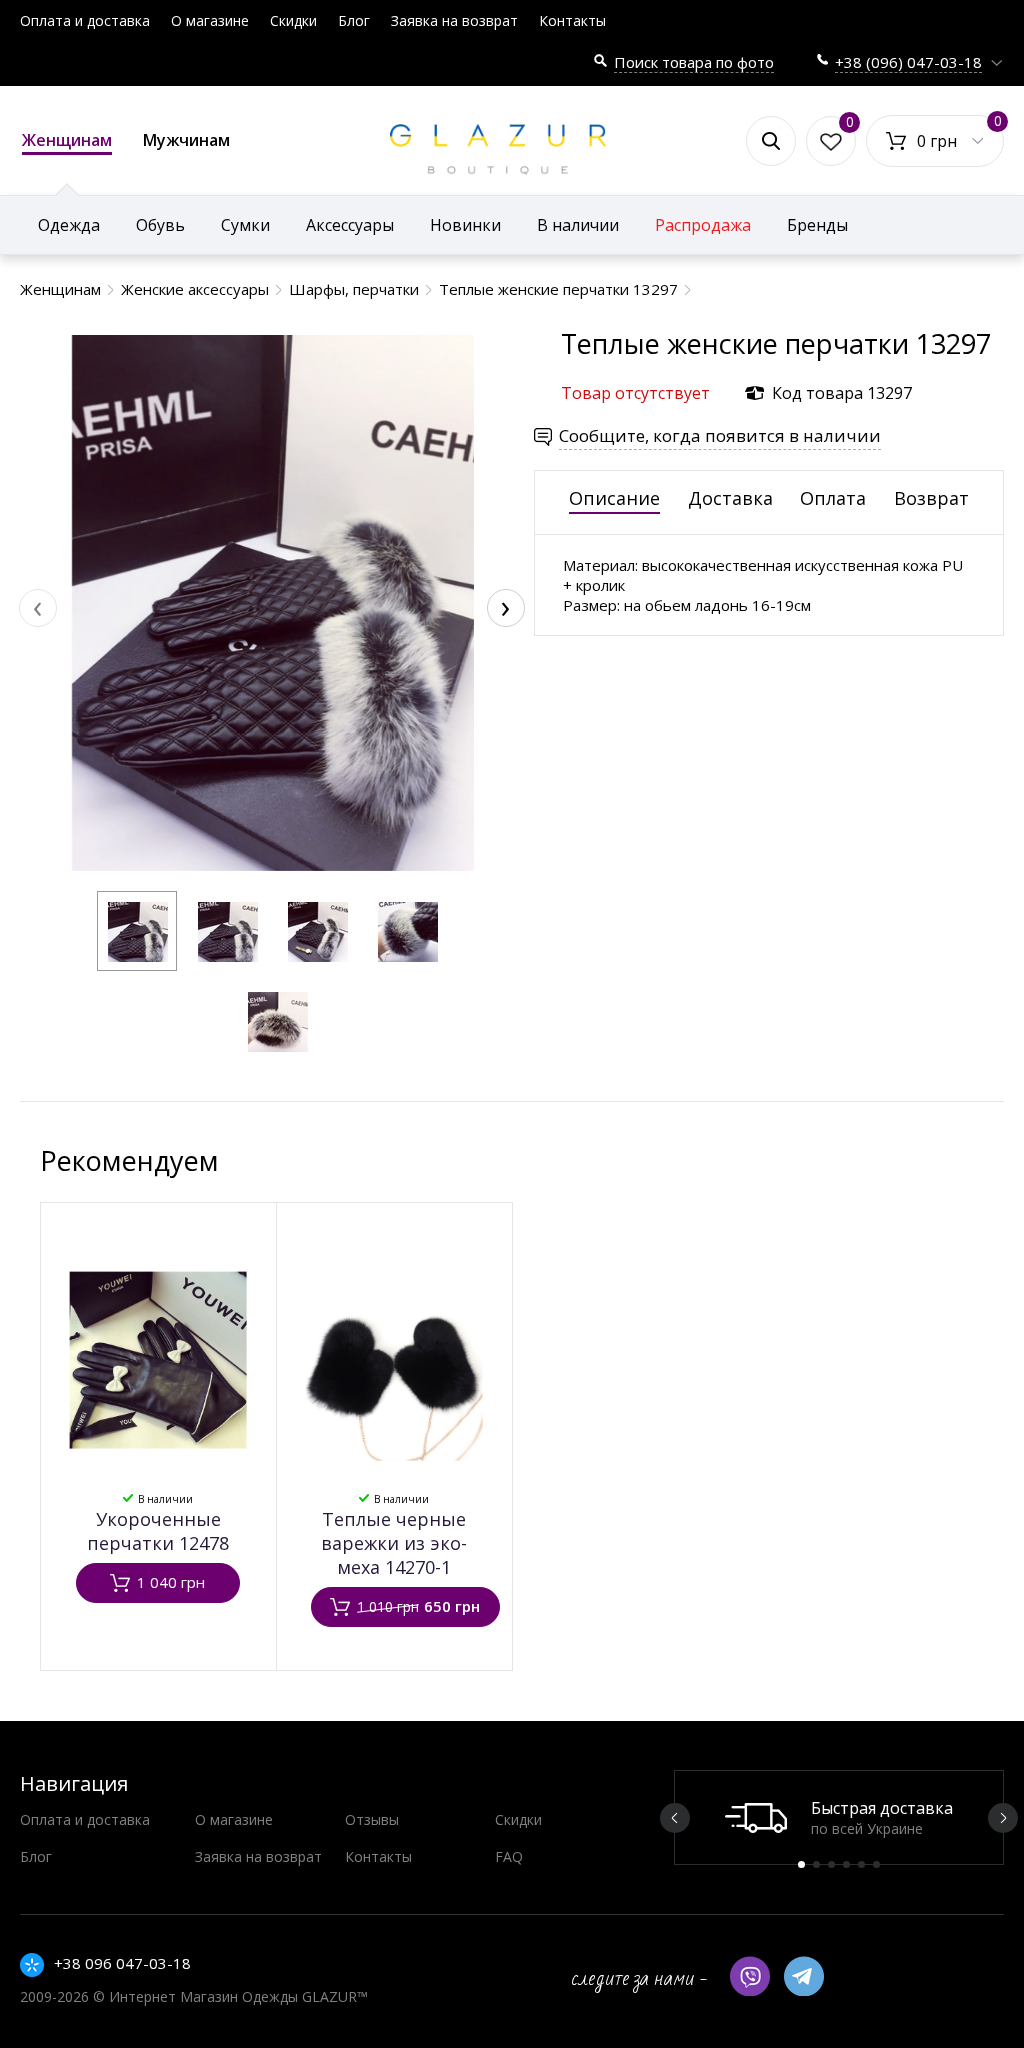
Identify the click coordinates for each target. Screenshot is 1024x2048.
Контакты (572, 20)
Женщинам (67, 140)
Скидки (293, 20)
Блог (354, 20)
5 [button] (861, 1864)
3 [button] (831, 1864)
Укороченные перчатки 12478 (158, 1531)
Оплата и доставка (85, 20)
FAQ (509, 1856)
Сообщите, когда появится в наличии (720, 435)
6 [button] (876, 1864)
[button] (137, 931)
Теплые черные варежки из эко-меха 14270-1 (394, 1543)
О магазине (210, 20)
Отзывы (372, 1819)
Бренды (817, 225)
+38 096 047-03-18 (122, 1963)
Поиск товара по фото (694, 62)
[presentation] (38, 608)
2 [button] (816, 1864)
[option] (839, 1817)
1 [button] (801, 1864)
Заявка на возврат (454, 20)
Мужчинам (186, 140)
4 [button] (846, 1864)
